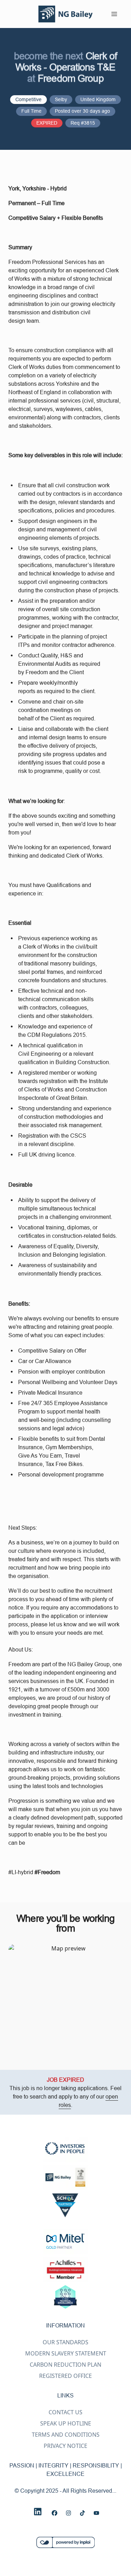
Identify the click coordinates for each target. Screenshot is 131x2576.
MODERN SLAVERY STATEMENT (66, 2353)
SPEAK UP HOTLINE (66, 2423)
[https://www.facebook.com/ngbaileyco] (54, 2513)
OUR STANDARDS (65, 2342)
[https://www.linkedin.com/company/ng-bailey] (38, 2512)
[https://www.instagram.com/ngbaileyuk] (68, 2513)
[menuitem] (66, 14)
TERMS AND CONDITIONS (66, 2435)
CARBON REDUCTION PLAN (65, 2365)
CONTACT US (65, 2412)
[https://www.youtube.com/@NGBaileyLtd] (96, 2513)
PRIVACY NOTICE (65, 2446)
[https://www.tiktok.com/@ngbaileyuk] (82, 2513)
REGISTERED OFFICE (65, 2376)
